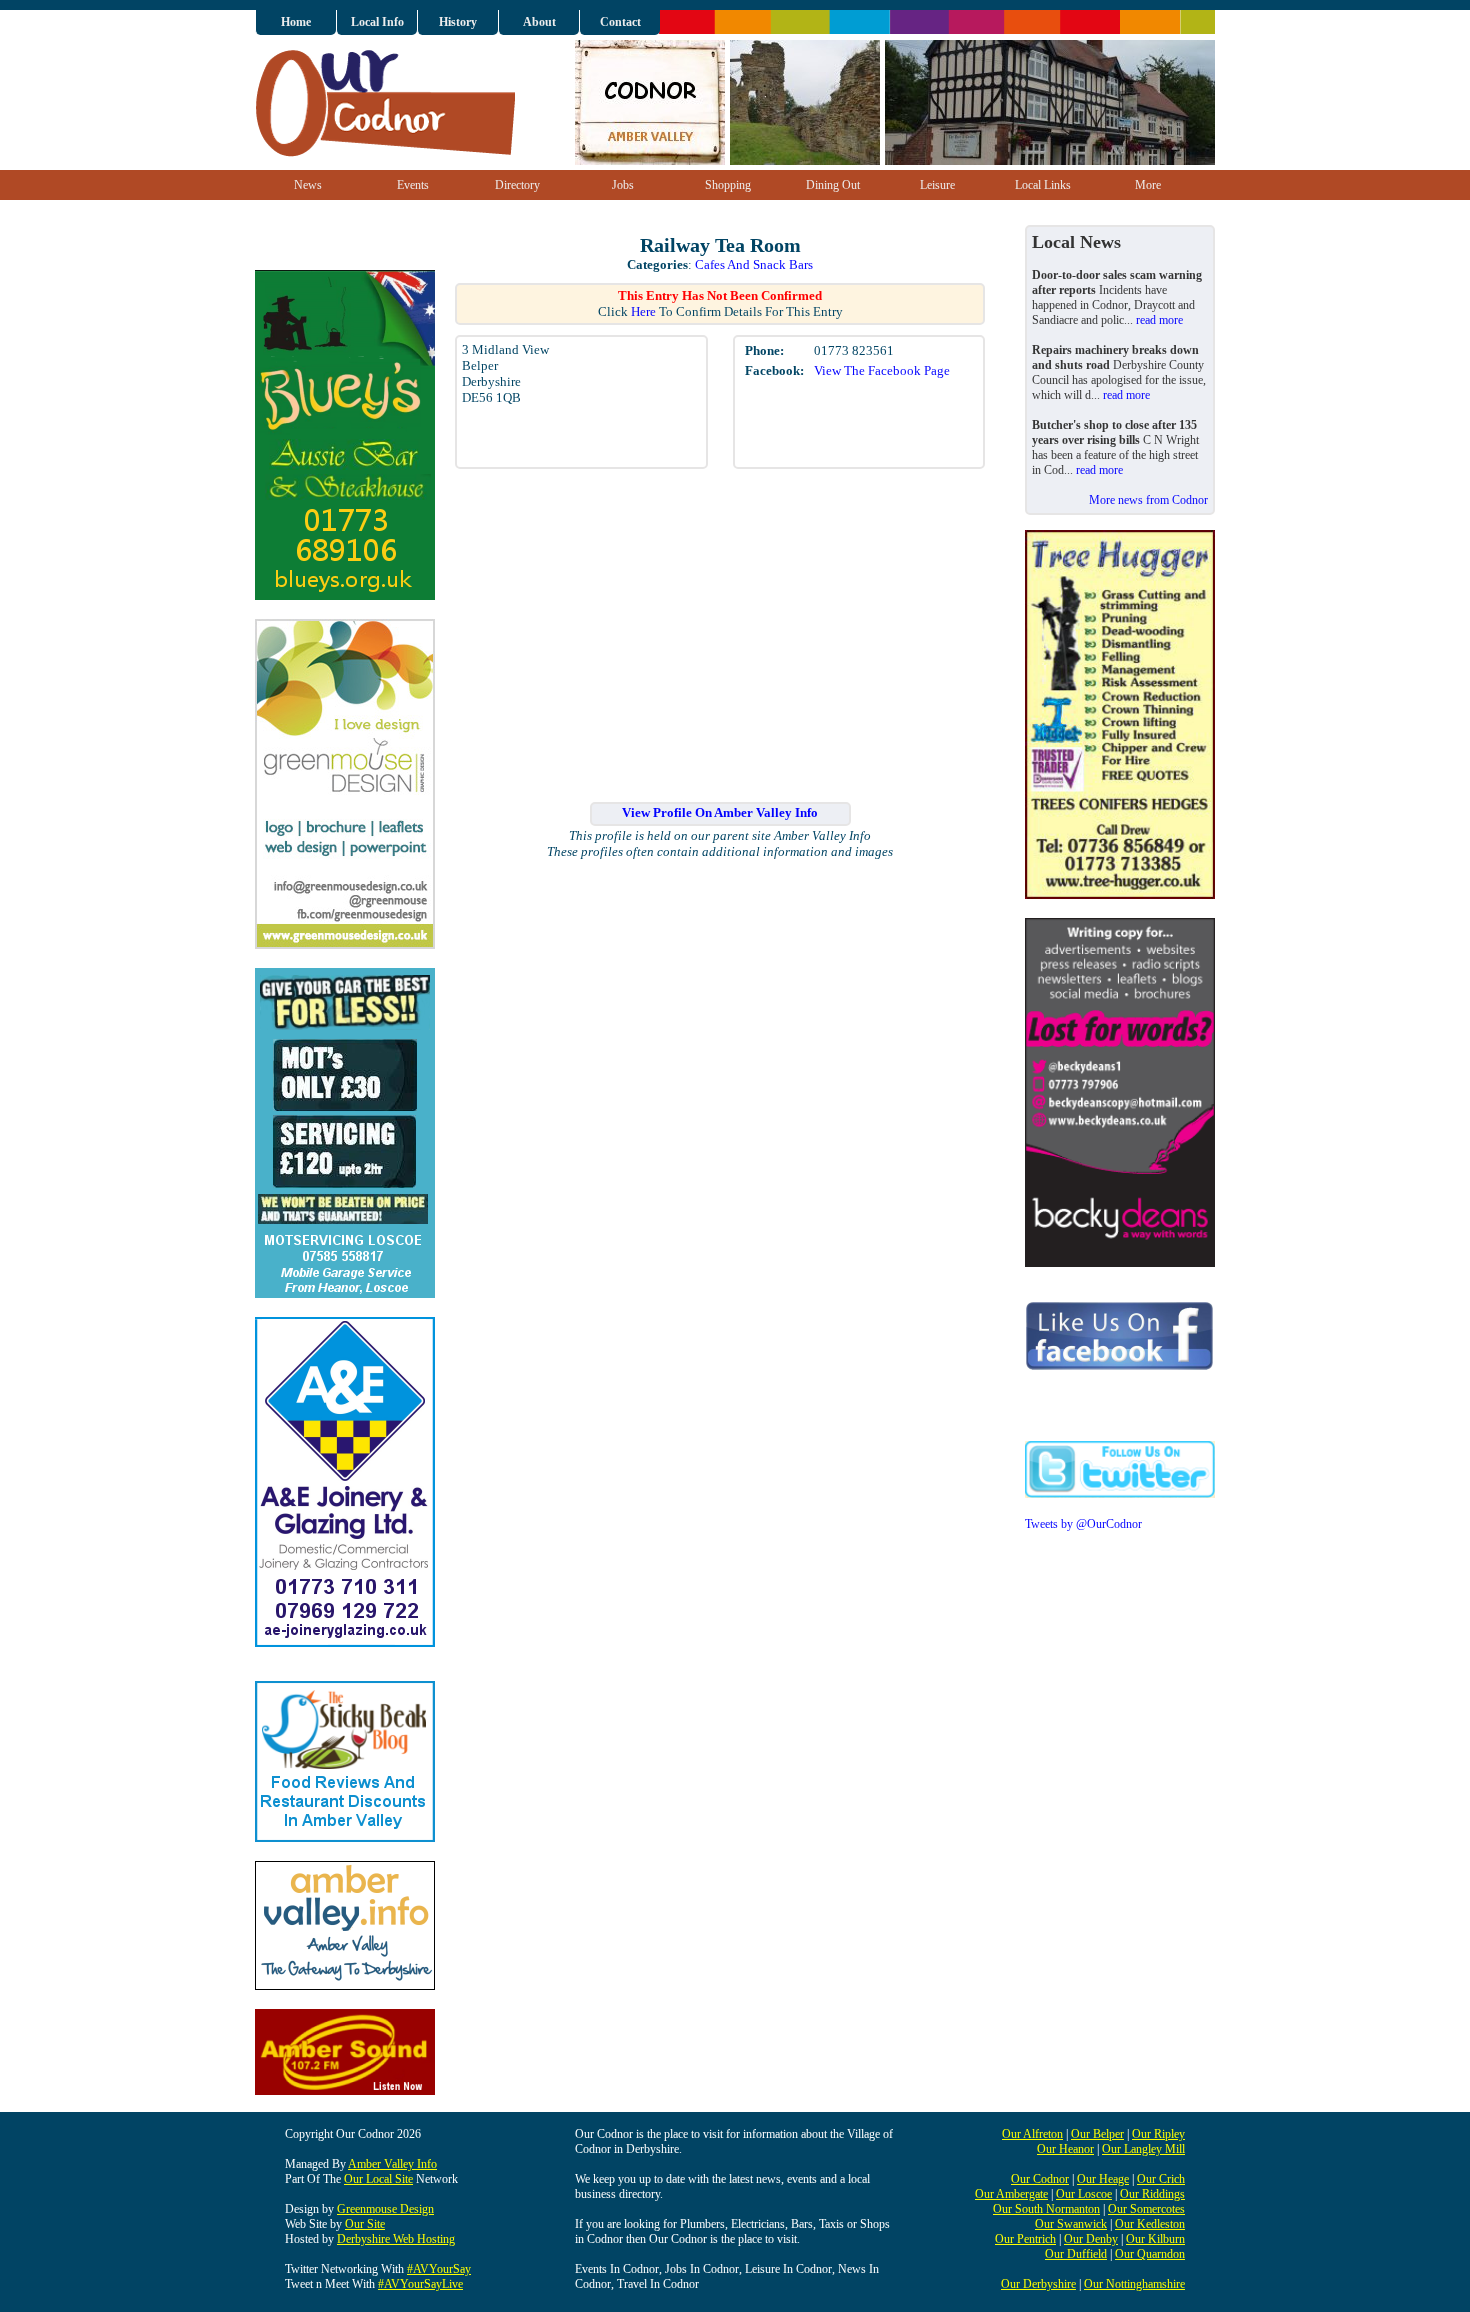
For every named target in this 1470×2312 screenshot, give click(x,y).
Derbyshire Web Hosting (396, 2239)
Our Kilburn (1155, 2239)
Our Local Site (378, 2179)
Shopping (728, 185)
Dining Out (833, 185)
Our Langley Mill (1143, 2149)
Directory (517, 185)
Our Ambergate (1011, 2194)
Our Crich (1161, 2179)
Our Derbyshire (1038, 2284)
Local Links (1043, 185)
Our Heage (1103, 2179)
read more (1159, 320)
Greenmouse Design (385, 2209)
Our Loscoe (1084, 2194)
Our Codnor (1040, 2179)
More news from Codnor (1148, 500)
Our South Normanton (1046, 2209)
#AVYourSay (439, 2269)
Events (413, 185)
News (308, 185)
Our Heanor (1065, 2149)
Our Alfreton (1032, 2134)
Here (643, 311)
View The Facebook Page (882, 370)
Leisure (937, 185)
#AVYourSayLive (420, 2284)
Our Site (365, 2224)
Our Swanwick (1071, 2224)
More (1148, 185)
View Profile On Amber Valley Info (720, 812)
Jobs (623, 185)
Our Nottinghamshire (1134, 2284)
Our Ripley (1158, 2134)
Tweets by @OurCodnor (1083, 1524)
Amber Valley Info (392, 2164)
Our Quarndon (1150, 2254)
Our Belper (1097, 2134)
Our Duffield (1076, 2254)
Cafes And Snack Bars (754, 264)
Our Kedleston (1150, 2224)
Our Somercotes (1146, 2209)
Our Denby (1091, 2239)
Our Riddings (1152, 2194)
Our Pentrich (1025, 2239)
